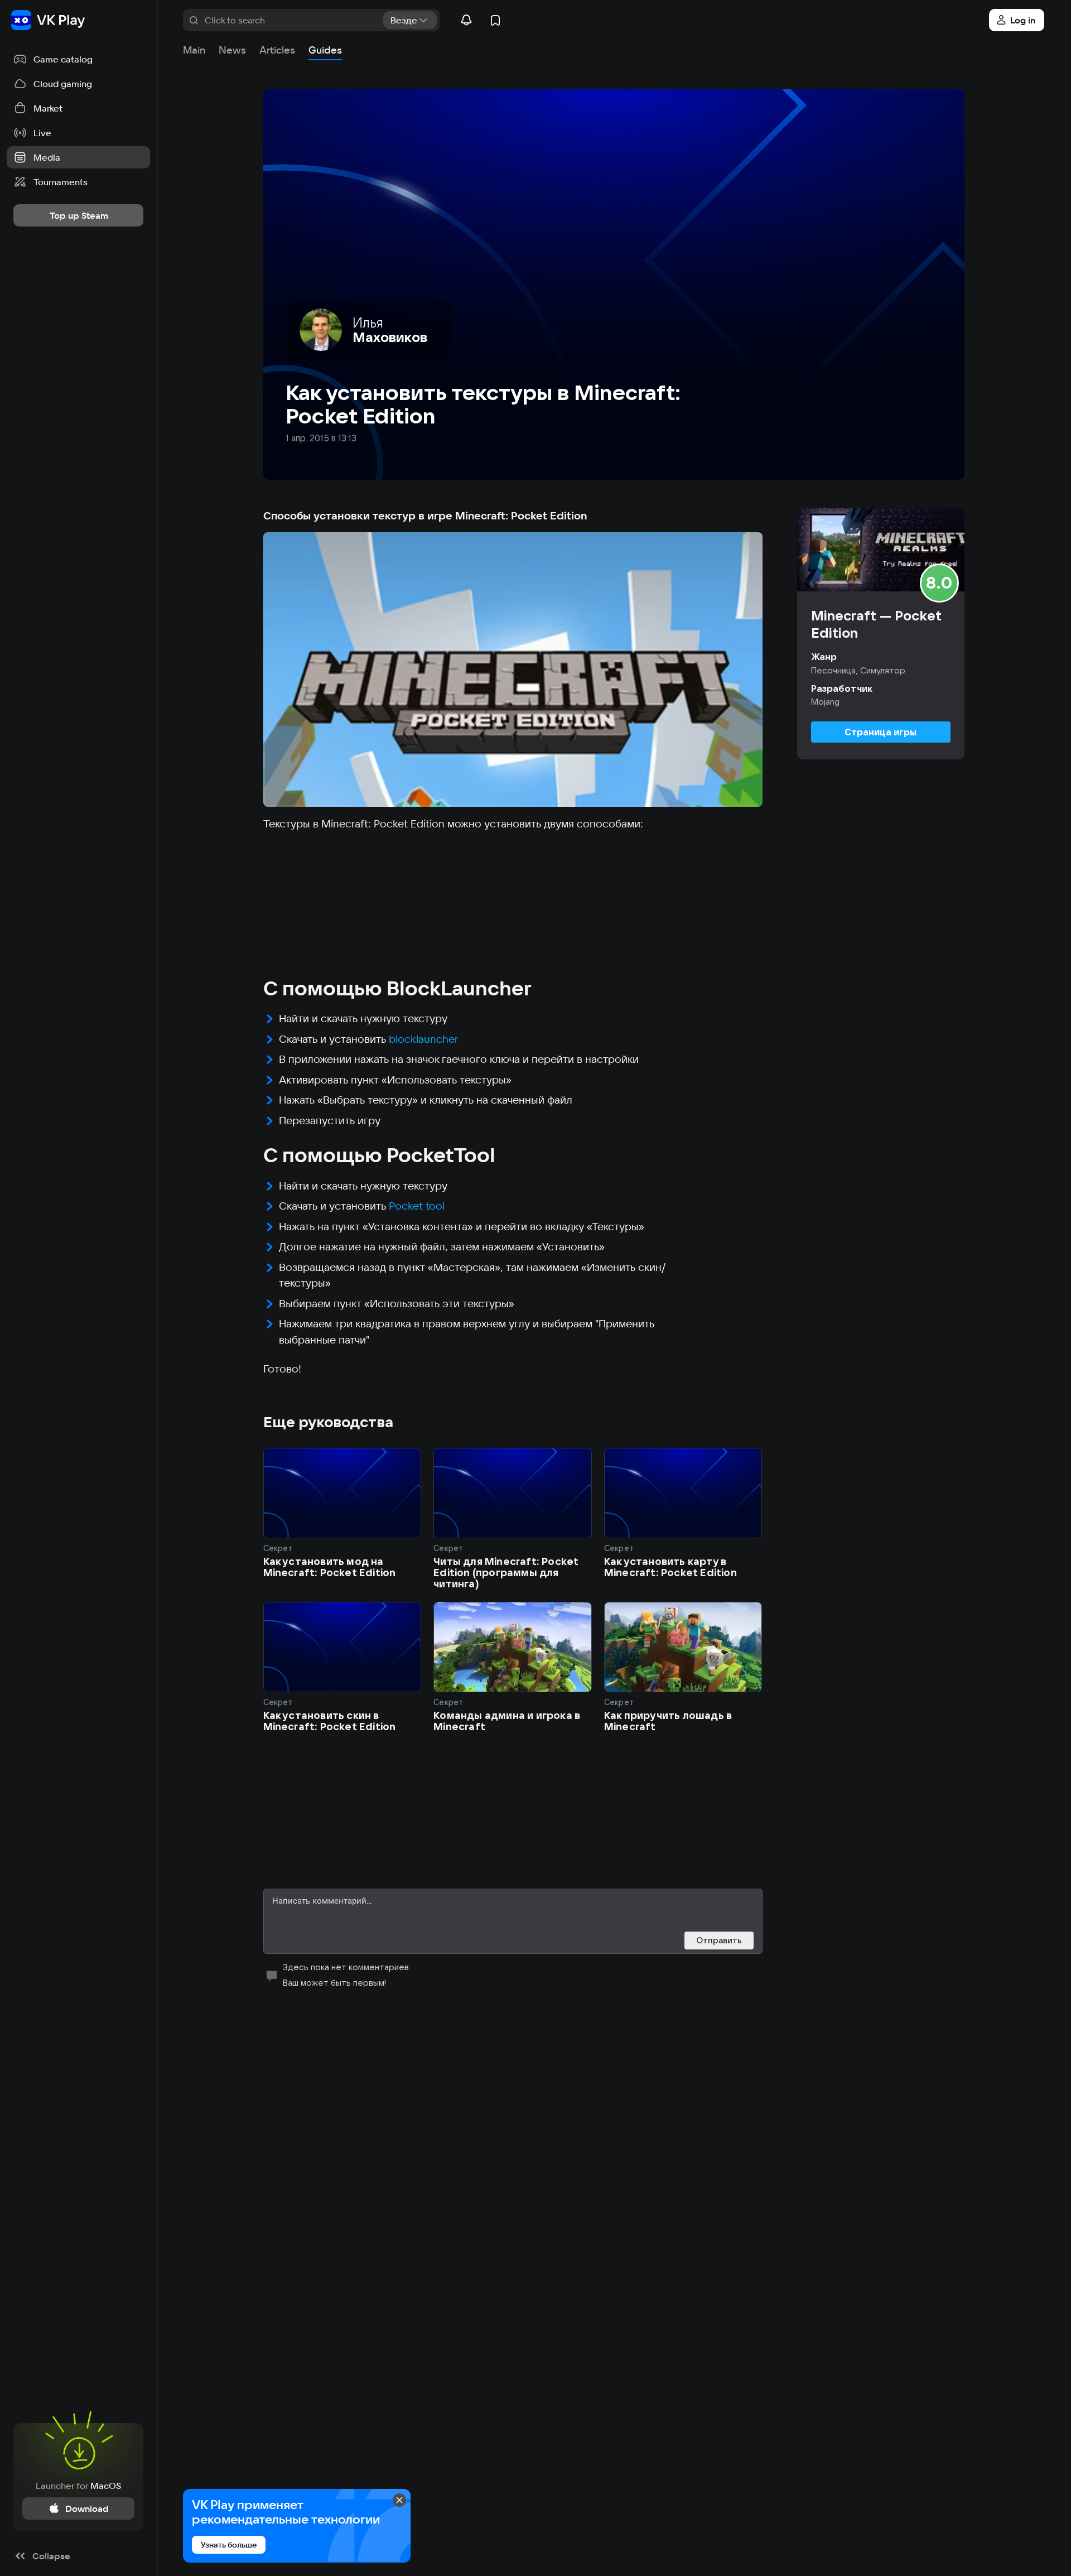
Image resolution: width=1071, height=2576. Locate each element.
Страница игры (881, 732)
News (232, 50)
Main (194, 50)
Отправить (719, 1940)
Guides (325, 50)
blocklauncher (423, 1039)
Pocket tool (417, 1206)
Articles (277, 50)
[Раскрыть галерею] (513, 670)
